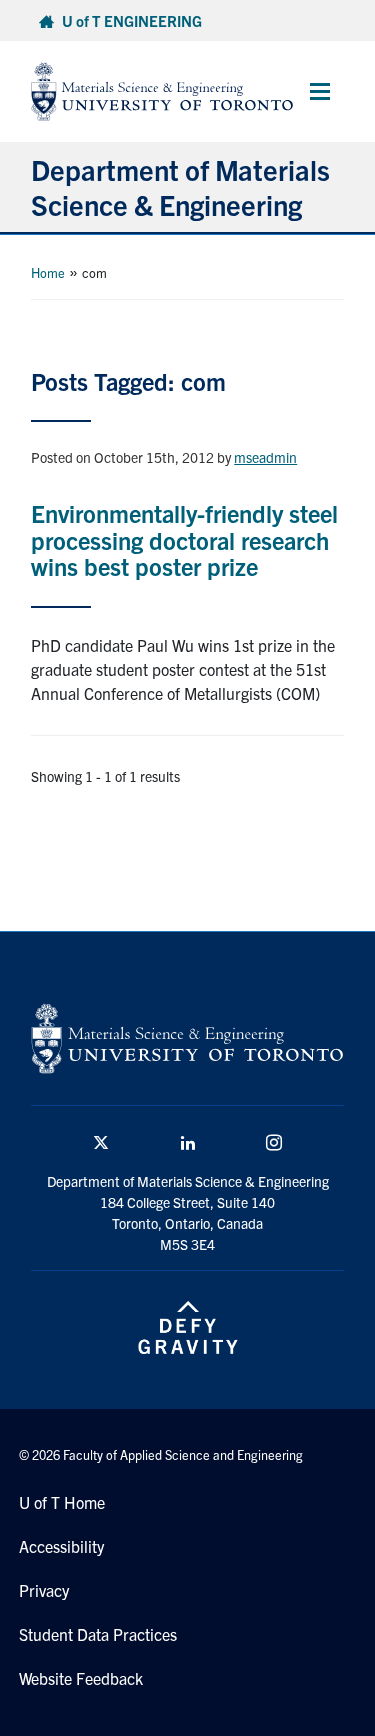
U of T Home (62, 1502)
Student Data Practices (98, 1634)
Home (48, 272)
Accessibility (61, 1546)
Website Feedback (81, 1678)
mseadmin (265, 457)
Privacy (44, 1590)
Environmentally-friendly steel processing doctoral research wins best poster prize (184, 539)
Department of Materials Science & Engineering (180, 186)
